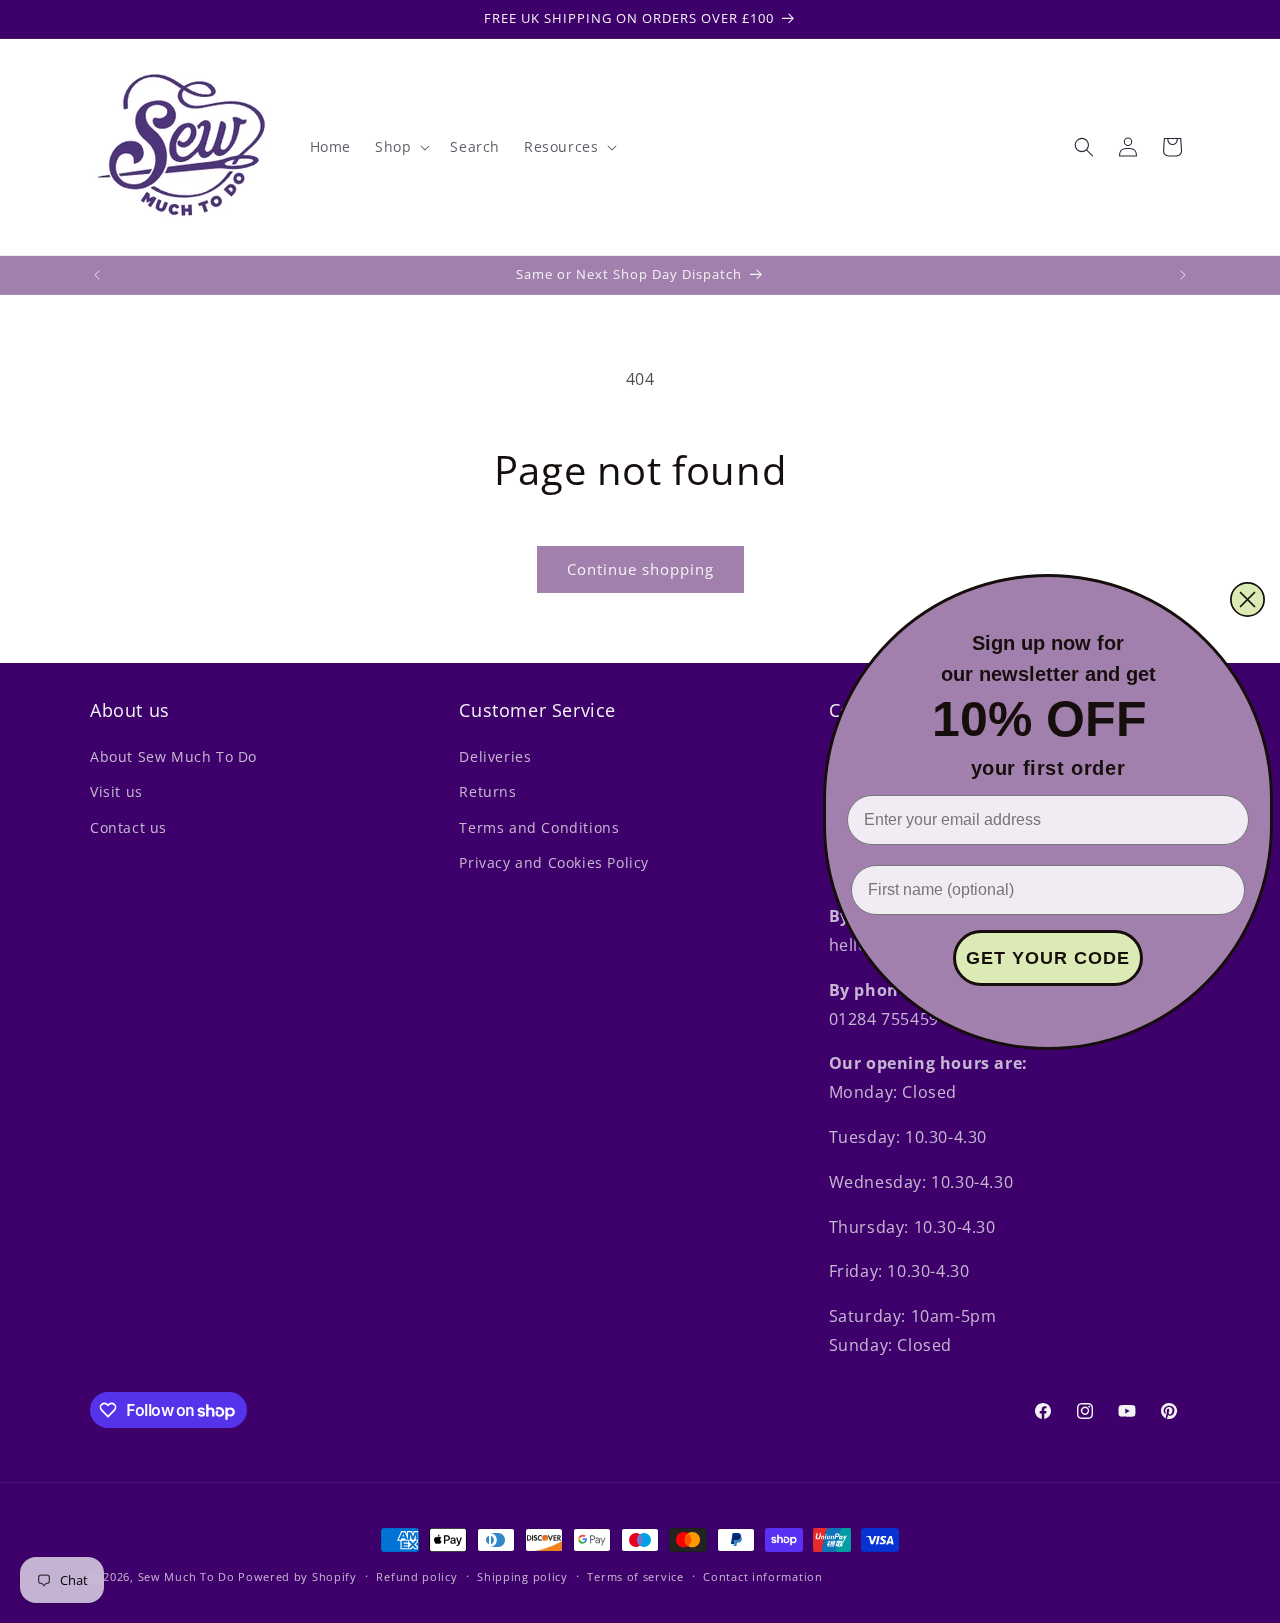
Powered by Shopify (297, 1576)
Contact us (128, 827)
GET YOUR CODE (1048, 958)
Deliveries (495, 756)
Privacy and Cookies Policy (554, 862)
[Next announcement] (1183, 275)
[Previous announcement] (97, 275)
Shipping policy (522, 1576)
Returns (487, 791)
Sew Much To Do (186, 1576)
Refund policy (416, 1576)
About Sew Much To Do (173, 756)
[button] (400, 147)
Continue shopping (640, 569)
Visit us (116, 791)
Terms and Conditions (539, 827)
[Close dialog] (1247, 599)
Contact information (762, 1576)
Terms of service (635, 1576)
